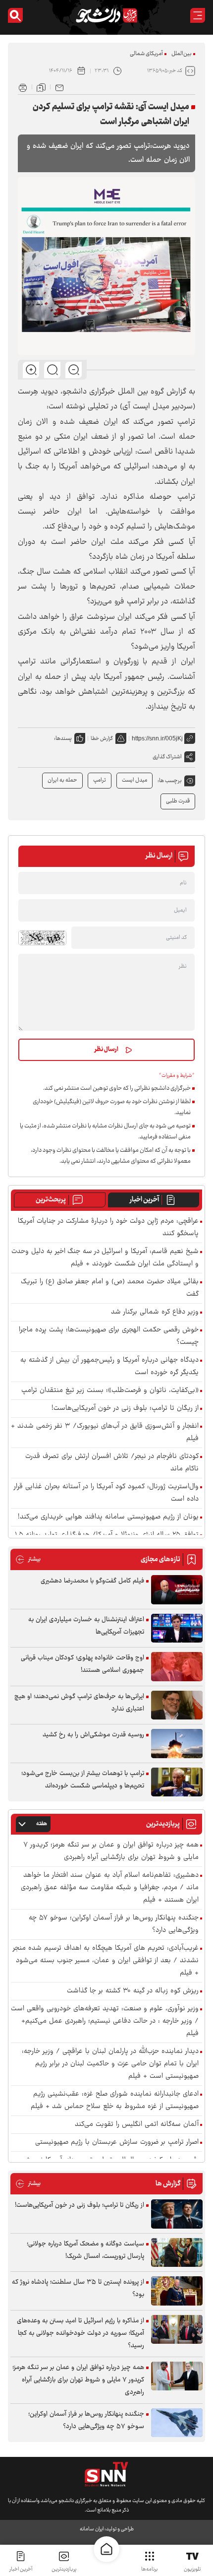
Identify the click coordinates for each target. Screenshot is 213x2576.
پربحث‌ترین (51, 1200)
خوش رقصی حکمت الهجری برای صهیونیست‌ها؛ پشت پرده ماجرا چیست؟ (109, 1336)
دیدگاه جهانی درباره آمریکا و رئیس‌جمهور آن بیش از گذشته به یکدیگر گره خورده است (109, 1367)
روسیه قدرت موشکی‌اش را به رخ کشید (93, 1735)
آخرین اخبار (144, 1200)
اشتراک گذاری (167, 757)
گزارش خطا (102, 739)
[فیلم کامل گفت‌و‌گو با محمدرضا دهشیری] (177, 1590)
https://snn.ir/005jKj (157, 738)
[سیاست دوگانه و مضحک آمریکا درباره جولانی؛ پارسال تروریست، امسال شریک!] (177, 2253)
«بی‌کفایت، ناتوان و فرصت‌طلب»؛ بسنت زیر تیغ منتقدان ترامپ (110, 1391)
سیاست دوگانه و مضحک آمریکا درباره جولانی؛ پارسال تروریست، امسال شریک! (85, 2250)
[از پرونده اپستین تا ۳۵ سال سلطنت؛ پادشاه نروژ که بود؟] (177, 2291)
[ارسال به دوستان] (59, 87)
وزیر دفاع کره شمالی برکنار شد (155, 1312)
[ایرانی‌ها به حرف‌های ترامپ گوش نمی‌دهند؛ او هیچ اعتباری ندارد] (177, 1705)
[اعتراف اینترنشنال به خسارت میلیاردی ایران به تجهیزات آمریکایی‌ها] (177, 1628)
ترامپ (100, 780)
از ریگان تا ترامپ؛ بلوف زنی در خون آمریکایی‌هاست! (125, 1409)
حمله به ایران (62, 780)
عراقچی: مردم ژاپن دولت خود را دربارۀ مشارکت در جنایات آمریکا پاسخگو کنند (108, 1228)
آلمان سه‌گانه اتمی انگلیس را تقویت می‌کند (137, 2125)
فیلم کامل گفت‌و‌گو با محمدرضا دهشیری (92, 1581)
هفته (42, 1824)
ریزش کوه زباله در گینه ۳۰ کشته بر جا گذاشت (133, 1991)
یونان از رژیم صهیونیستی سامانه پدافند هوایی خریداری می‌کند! (108, 1517)
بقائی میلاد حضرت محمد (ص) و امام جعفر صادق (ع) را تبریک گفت (110, 1288)
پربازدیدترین (64, 2569)
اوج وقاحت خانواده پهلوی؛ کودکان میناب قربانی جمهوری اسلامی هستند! (82, 1664)
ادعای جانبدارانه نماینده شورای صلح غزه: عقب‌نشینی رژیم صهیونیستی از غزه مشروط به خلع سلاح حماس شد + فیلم (115, 2101)
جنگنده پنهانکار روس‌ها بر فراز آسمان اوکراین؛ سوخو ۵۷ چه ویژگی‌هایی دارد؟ (114, 1924)
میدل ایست (134, 780)
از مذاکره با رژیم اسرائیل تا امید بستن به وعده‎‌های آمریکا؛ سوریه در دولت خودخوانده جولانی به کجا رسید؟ (80, 2333)
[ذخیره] (41, 87)
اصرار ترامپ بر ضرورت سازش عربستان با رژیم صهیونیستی (117, 2143)
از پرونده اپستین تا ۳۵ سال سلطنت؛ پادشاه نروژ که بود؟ (78, 2288)
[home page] (106, 2549)
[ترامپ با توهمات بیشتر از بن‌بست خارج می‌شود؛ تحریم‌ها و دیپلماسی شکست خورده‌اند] (177, 1782)
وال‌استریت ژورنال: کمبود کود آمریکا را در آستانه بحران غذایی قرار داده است (106, 1493)
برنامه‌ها (149, 2569)
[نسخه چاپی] (23, 87)
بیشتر (28, 1559)
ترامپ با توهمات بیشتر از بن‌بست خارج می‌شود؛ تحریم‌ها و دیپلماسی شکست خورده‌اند (83, 1780)
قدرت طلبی (178, 801)
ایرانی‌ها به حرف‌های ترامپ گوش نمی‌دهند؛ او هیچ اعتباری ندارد (79, 1703)
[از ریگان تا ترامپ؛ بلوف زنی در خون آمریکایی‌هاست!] (177, 2214)
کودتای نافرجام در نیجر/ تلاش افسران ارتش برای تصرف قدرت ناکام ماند (112, 1463)
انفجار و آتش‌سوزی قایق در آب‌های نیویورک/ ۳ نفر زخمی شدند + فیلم (105, 1433)
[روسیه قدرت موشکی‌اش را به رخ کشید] (177, 1744)
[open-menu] (198, 15)
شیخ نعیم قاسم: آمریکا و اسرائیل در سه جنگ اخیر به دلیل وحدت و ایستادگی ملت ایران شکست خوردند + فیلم (105, 1258)
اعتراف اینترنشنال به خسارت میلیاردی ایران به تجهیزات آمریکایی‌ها (86, 1626)
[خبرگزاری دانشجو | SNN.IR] (106, 15)
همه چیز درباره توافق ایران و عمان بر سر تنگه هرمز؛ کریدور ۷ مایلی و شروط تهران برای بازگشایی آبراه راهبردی (111, 1851)
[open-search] (15, 15)
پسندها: (63, 739)
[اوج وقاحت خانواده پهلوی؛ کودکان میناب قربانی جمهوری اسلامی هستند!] (177, 1667)
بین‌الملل (182, 54)
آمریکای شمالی (146, 54)
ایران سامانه (92, 2529)
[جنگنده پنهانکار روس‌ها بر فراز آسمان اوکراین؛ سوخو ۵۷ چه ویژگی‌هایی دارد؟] (177, 2423)
